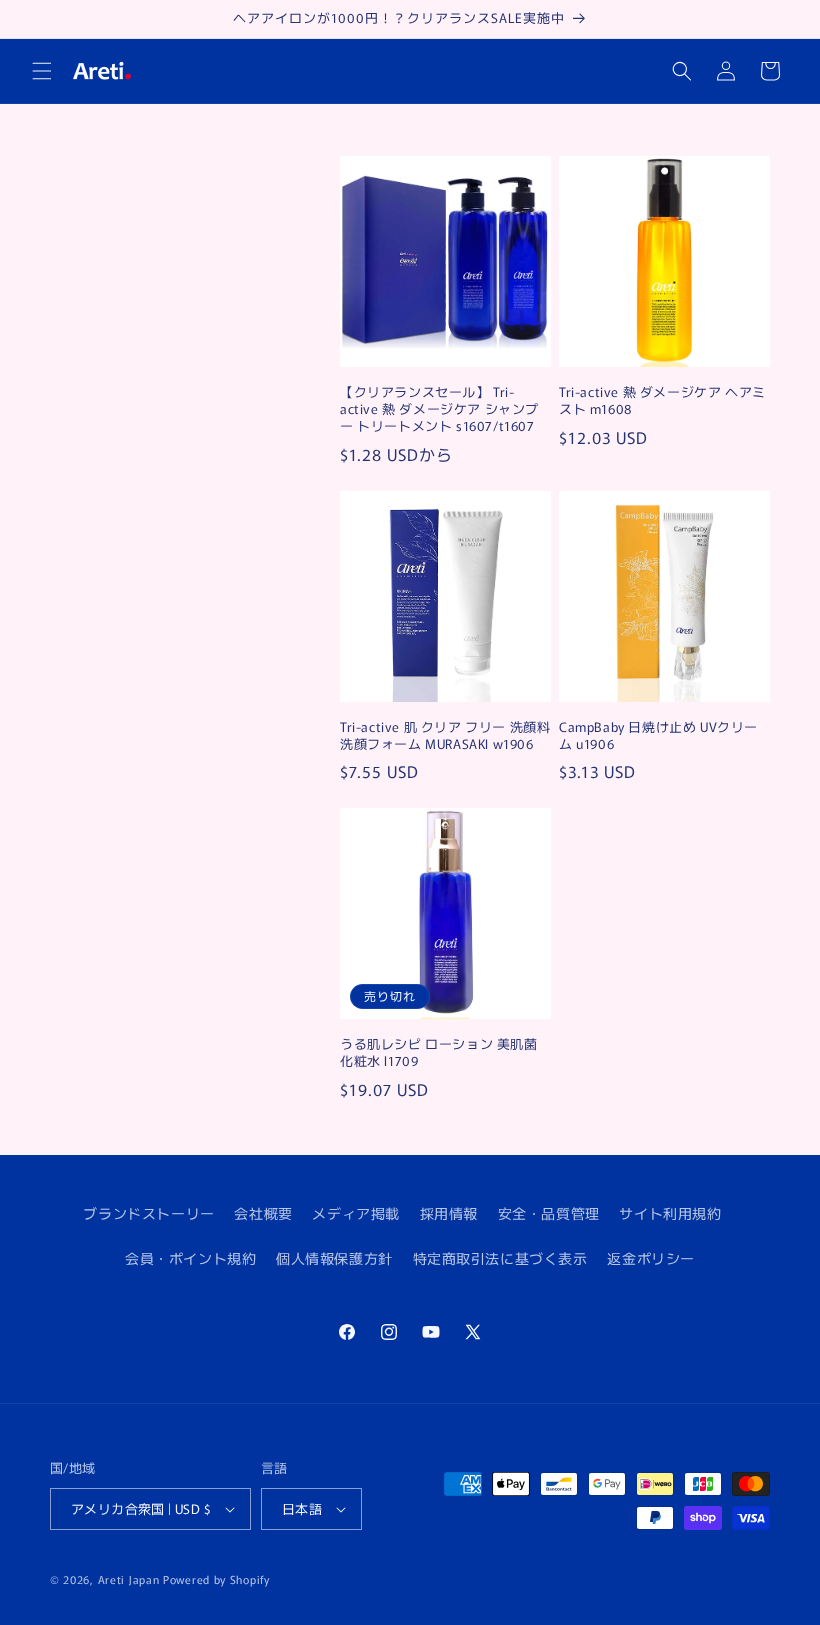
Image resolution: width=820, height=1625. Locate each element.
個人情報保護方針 (334, 1258)
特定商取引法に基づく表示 (500, 1258)
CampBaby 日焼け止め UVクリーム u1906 (658, 736)
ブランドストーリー (148, 1213)
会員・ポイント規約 (190, 1258)
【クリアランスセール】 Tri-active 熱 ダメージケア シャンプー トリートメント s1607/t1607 (439, 409)
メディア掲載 (356, 1213)
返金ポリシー (651, 1258)
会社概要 (263, 1213)
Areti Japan (129, 1579)
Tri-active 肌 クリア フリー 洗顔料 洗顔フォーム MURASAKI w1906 (445, 736)
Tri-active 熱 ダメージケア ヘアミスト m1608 (662, 401)
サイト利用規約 (670, 1213)
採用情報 (449, 1213)
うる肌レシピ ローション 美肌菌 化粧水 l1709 (439, 1053)
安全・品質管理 (549, 1213)
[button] (42, 71)
